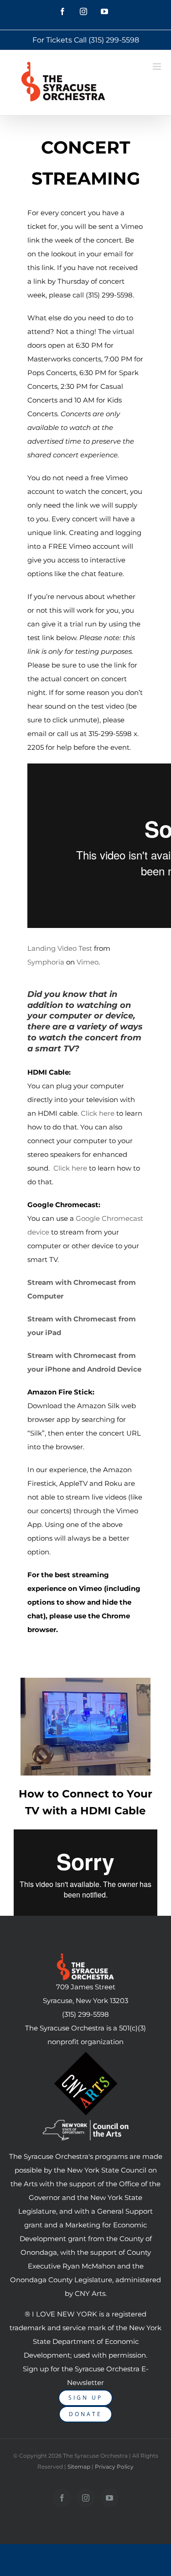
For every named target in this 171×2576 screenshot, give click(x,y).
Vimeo (88, 962)
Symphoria (46, 962)
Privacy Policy (114, 2467)
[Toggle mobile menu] (158, 66)
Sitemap (79, 2467)
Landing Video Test (60, 948)
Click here (98, 1113)
